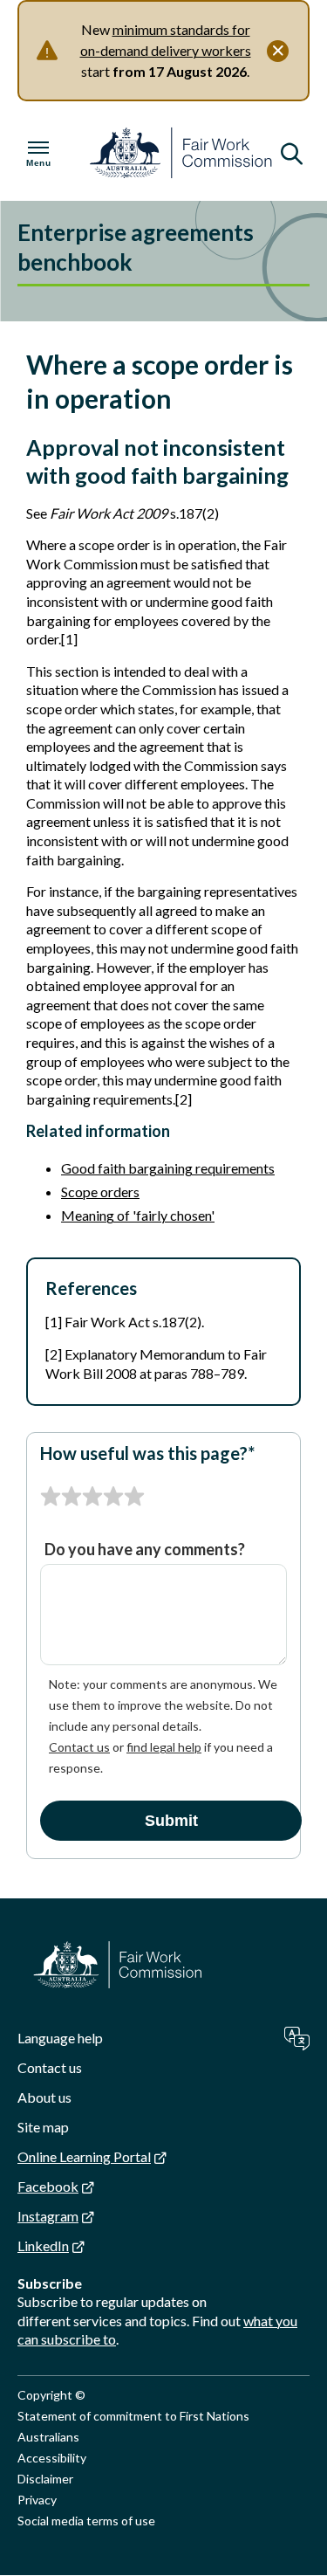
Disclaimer (45, 2479)
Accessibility (52, 2458)
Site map (43, 2127)
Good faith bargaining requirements (168, 1168)
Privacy (37, 2500)
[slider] (92, 1497)
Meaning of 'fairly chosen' (138, 1215)
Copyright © (51, 2395)
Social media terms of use (86, 2521)
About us (44, 2097)
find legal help (164, 1747)
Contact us (79, 1747)
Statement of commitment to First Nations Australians (133, 2426)
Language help (60, 2038)
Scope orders (100, 1192)
